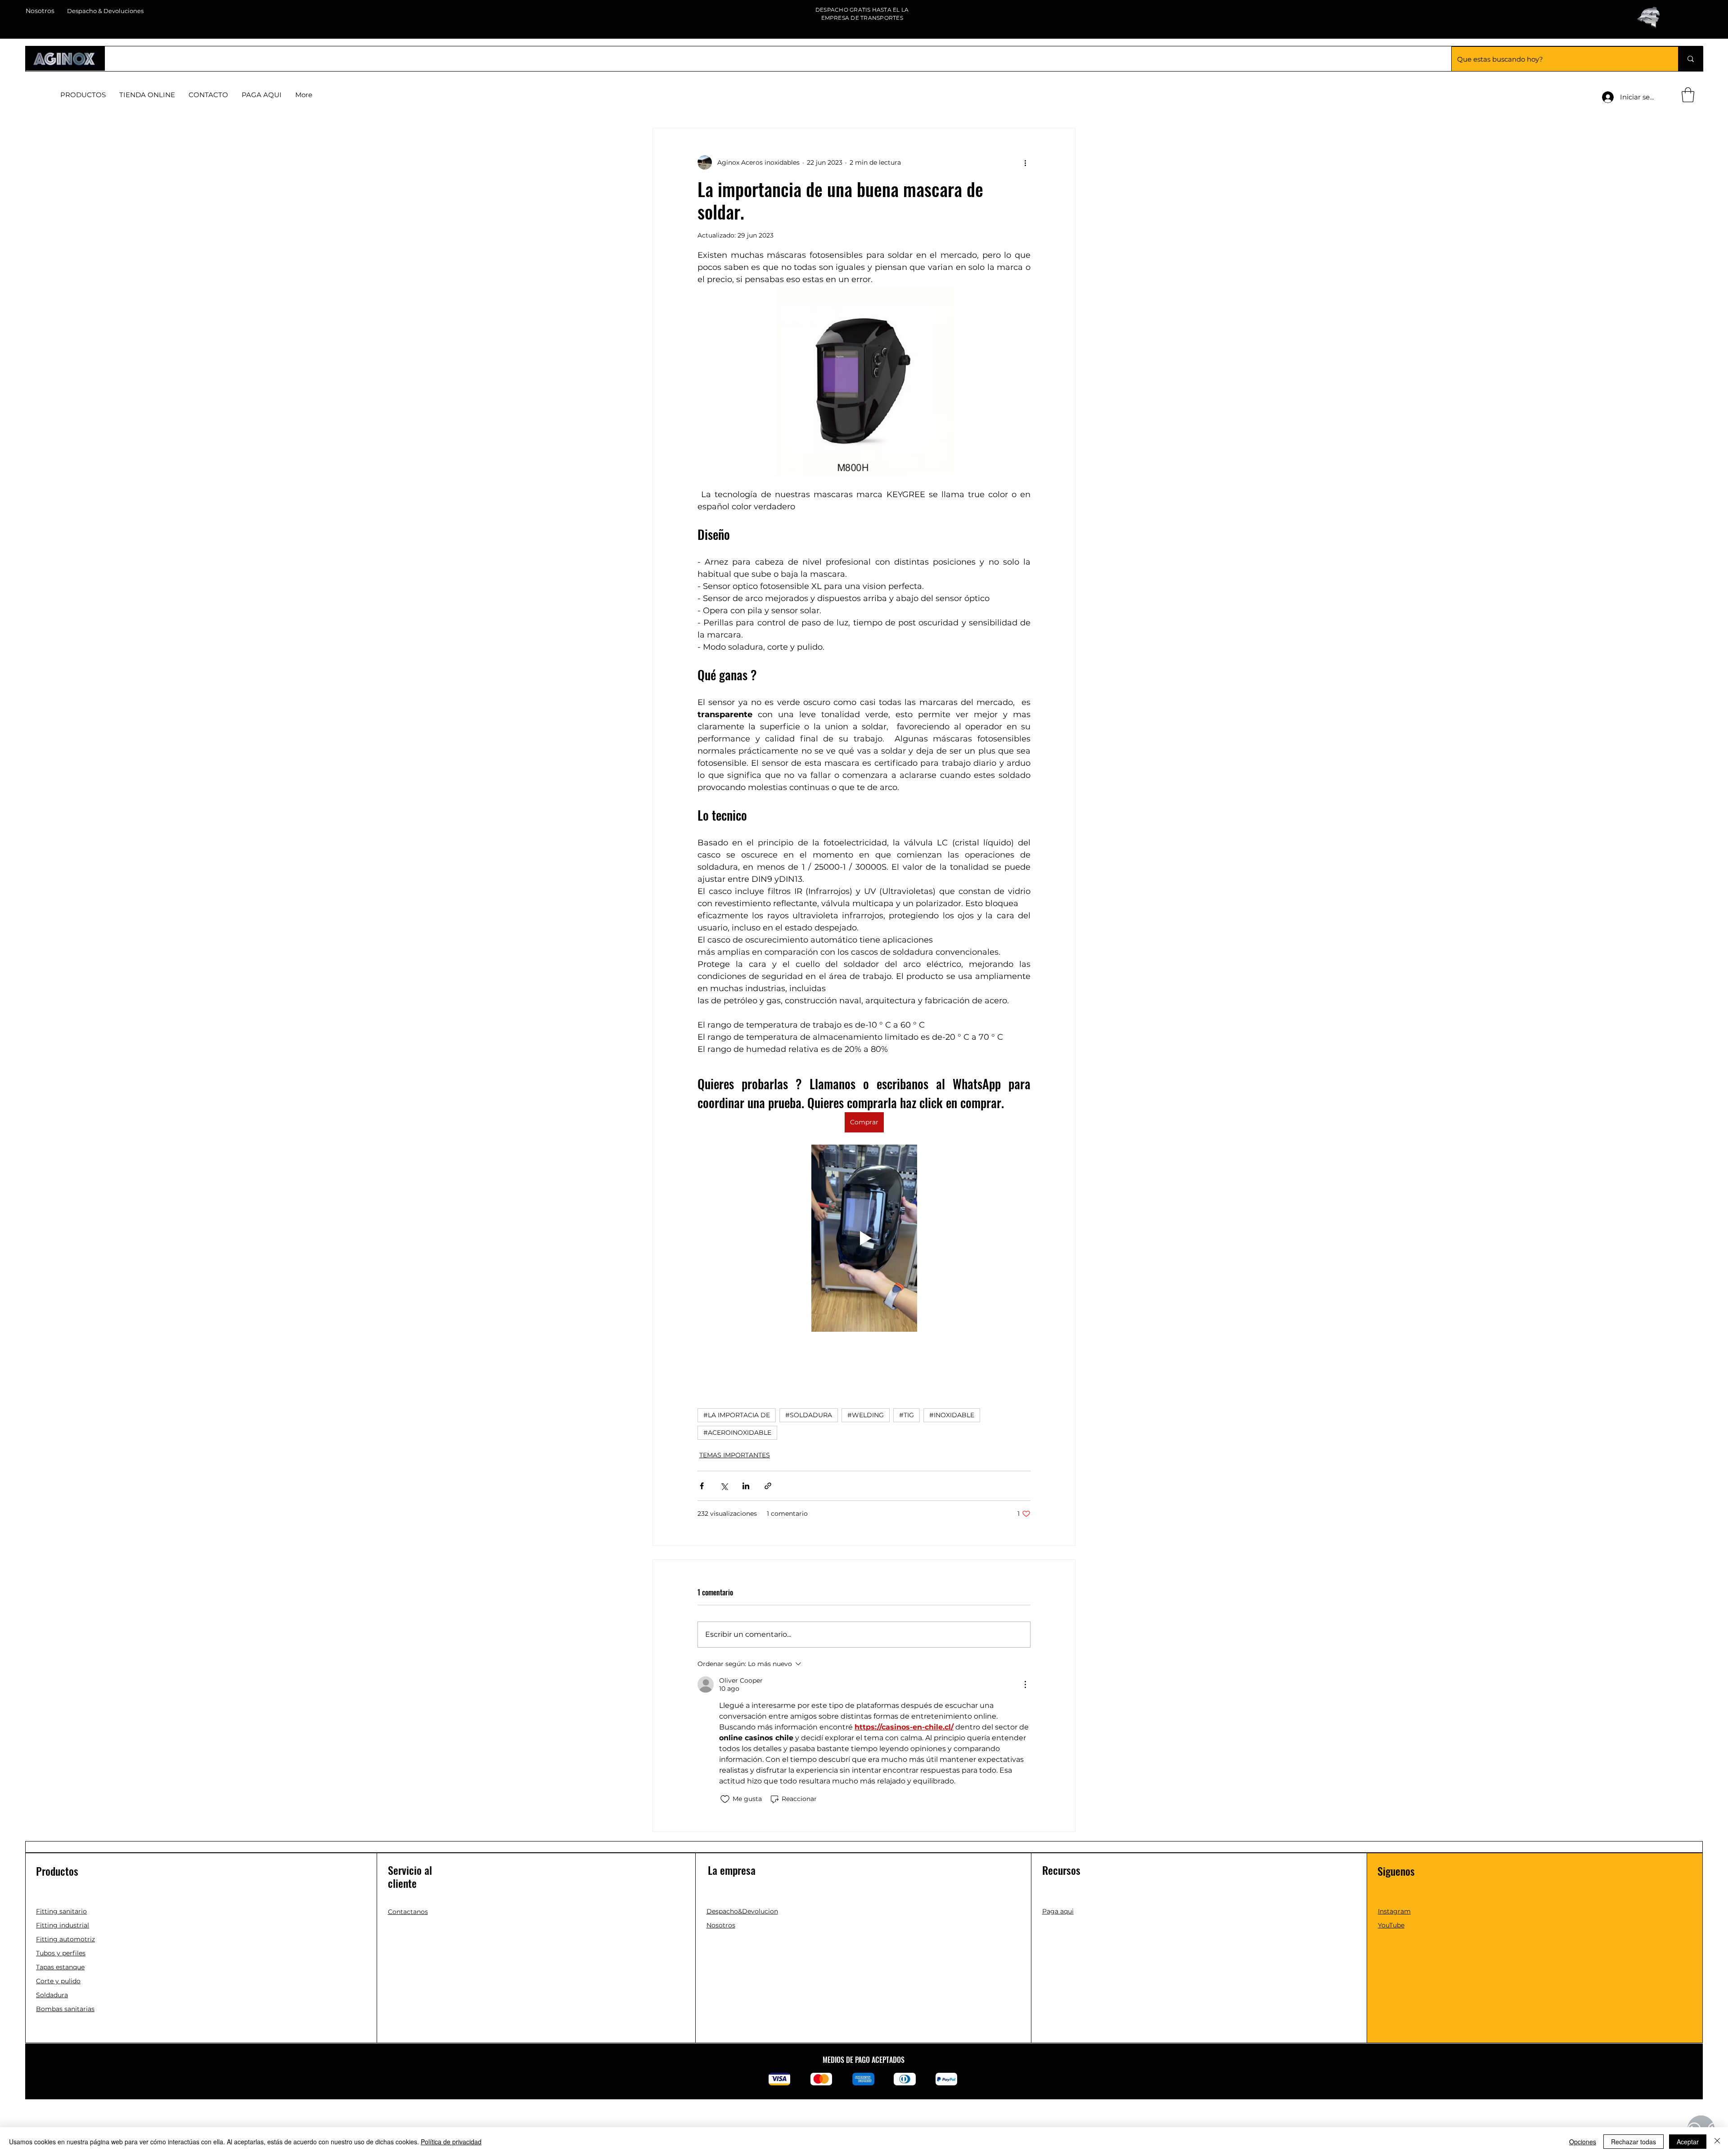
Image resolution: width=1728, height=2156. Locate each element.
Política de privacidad (451, 2142)
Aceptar (1688, 2142)
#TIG (907, 1415)
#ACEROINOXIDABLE (737, 1433)
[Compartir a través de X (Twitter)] (724, 1486)
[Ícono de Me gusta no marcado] (725, 1799)
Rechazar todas (1633, 2142)
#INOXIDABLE (952, 1415)
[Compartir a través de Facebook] (702, 1486)
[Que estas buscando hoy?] (1690, 59)
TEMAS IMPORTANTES (735, 1455)
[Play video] (864, 1238)
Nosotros (40, 11)
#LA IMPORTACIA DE (737, 1415)
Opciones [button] (1583, 2142)
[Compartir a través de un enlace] (768, 1486)
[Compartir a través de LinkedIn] (746, 1486)
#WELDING (866, 1415)
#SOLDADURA (809, 1415)
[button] (1688, 95)
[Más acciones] (1025, 162)
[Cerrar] (1717, 2142)
